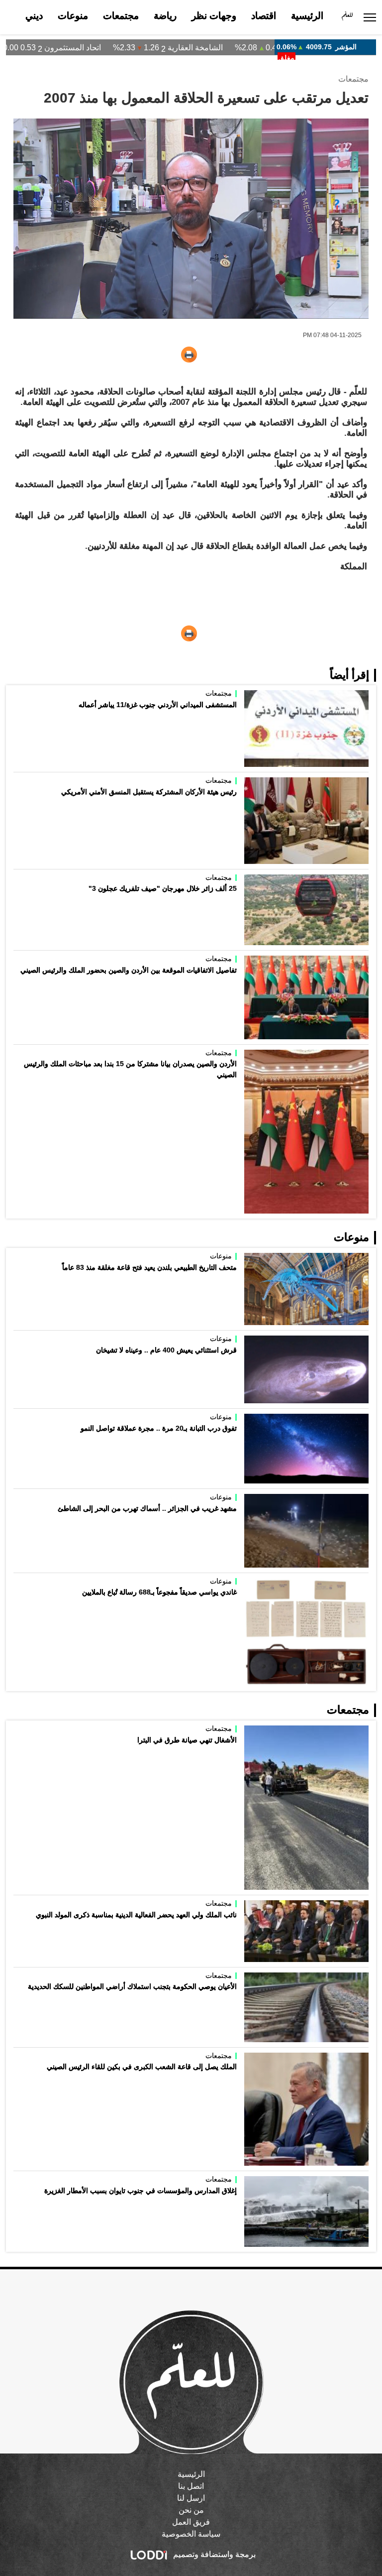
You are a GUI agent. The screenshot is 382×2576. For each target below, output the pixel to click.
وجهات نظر (214, 16)
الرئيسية (307, 16)
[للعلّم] (347, 17)
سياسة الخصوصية (191, 2534)
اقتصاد (264, 16)
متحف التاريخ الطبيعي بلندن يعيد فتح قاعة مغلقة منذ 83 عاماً (149, 1267)
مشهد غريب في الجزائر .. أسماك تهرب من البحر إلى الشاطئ (147, 1508)
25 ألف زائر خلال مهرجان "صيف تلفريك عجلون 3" (163, 888)
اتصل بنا (191, 2486)
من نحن (191, 2510)
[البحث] (12, 17)
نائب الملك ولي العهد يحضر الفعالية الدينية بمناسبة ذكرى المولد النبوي (136, 1915)
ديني (34, 16)
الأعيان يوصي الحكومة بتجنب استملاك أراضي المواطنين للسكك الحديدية (132, 1986)
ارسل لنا (191, 2498)
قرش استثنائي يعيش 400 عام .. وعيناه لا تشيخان (166, 1350)
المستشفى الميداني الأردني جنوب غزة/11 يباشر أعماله (158, 705)
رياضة (165, 16)
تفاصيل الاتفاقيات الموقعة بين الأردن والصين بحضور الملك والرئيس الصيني (129, 970)
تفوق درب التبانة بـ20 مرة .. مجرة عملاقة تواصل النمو (159, 1428)
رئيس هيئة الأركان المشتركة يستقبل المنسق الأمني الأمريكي (149, 792)
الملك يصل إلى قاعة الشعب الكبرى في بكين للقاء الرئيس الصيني (142, 2067)
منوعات (73, 16)
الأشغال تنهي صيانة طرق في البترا (187, 1740)
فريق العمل (191, 2522)
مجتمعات (121, 16)
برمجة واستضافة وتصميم (213, 2554)
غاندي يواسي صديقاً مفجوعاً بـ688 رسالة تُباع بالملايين (159, 1592)
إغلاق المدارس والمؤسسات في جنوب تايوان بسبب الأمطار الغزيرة (141, 2191)
